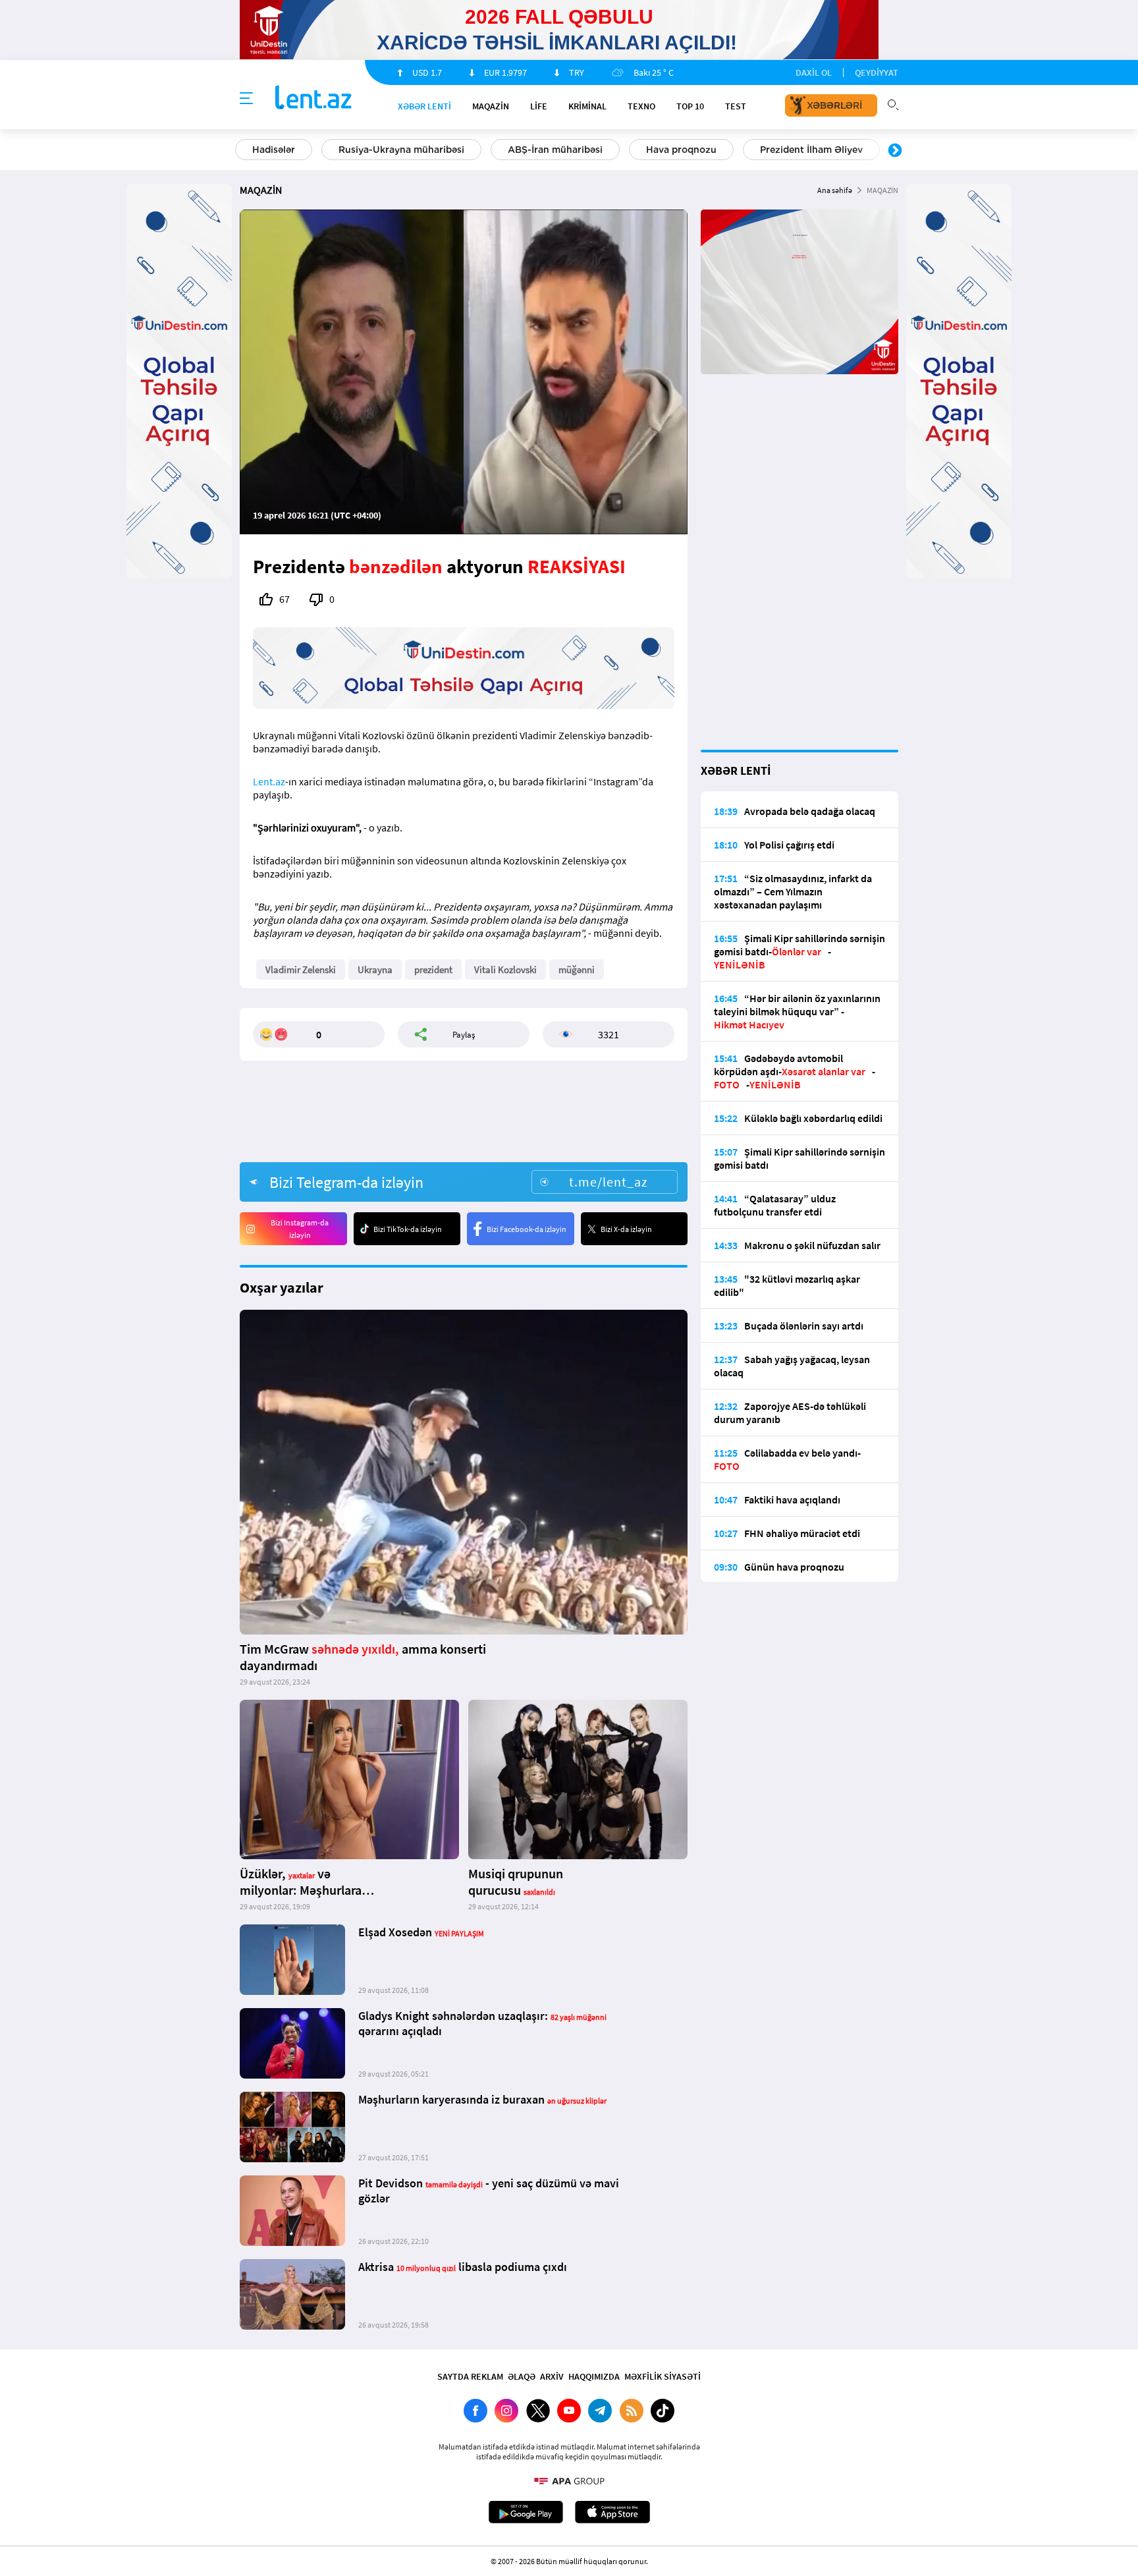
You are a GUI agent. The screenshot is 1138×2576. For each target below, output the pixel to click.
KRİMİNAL (587, 106)
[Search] (893, 103)
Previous (243, 151)
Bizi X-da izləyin (626, 1229)
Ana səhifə (835, 190)
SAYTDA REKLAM (470, 2376)
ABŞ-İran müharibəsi (555, 150)
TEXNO (641, 106)
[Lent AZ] (313, 98)
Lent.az (269, 781)
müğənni (577, 969)
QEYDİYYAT (877, 72)
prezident (433, 969)
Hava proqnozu (681, 150)
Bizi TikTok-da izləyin (408, 1229)
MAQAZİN (491, 106)
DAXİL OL (814, 72)
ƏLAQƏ (522, 2376)
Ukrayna (375, 969)
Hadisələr (274, 150)
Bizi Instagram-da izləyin (300, 1229)
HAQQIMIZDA (594, 2376)
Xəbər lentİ (424, 106)
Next (895, 151)
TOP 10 (690, 106)
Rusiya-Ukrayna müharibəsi (401, 150)
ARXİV (552, 2376)
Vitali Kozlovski (505, 969)
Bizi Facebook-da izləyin (527, 1229)
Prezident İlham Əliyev (811, 150)
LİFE (539, 106)
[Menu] (246, 99)
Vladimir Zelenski (301, 969)
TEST (736, 106)
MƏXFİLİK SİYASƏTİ (663, 2376)
